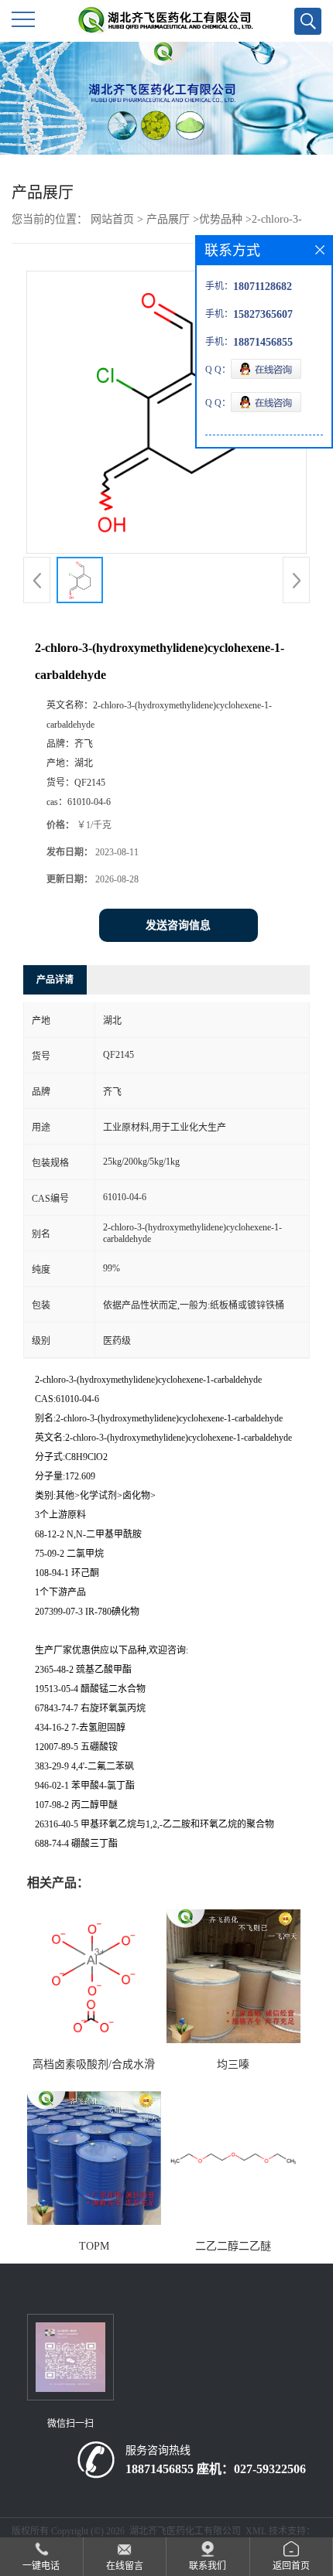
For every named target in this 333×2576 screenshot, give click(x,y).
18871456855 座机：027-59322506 (216, 2469)
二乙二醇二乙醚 (233, 2246)
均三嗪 (233, 2064)
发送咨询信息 (178, 925)
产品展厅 (168, 219)
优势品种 (221, 219)
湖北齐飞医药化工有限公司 (185, 2531)
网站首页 (112, 219)
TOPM (94, 2246)
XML (256, 2531)
